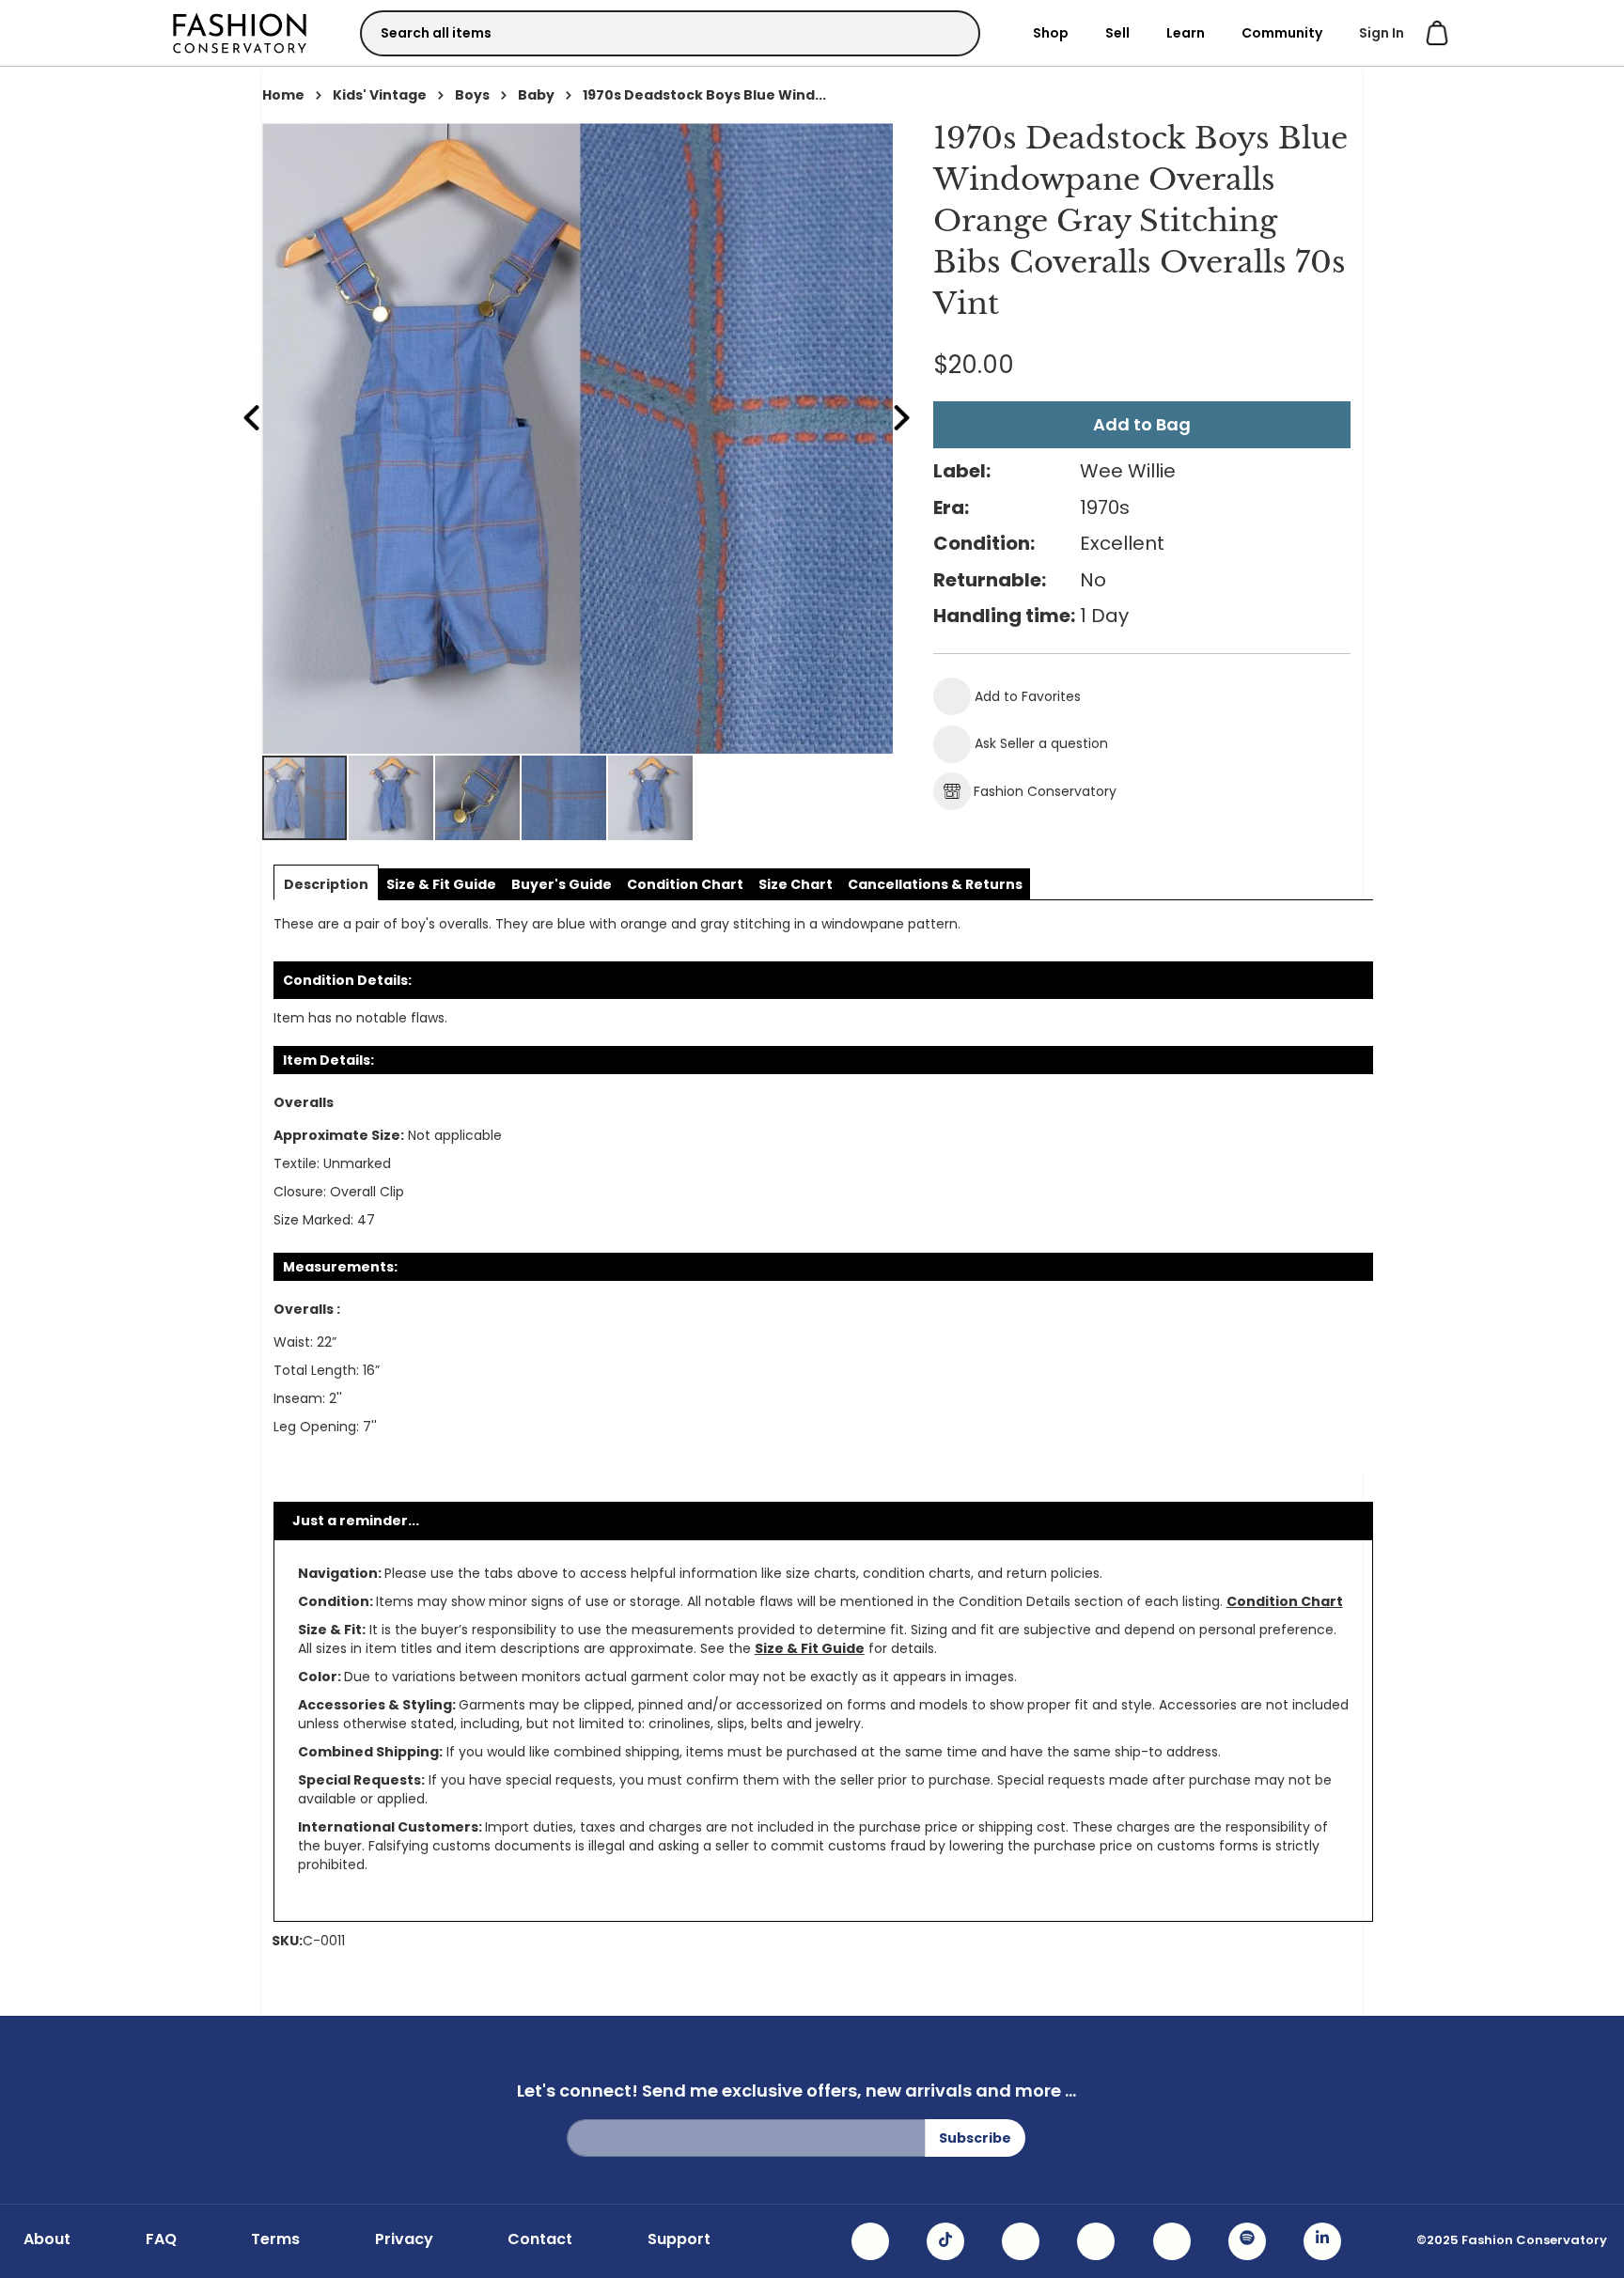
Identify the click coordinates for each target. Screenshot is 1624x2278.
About (47, 2239)
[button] (392, 798)
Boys (472, 95)
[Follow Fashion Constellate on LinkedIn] (1322, 2241)
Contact (540, 2239)
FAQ (161, 2239)
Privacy (404, 2239)
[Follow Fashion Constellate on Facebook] (1021, 2241)
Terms (275, 2239)
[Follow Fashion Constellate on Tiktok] (945, 2241)
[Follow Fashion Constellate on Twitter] (1096, 2241)
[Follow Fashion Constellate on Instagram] (870, 2241)
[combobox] (670, 33)
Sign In (1382, 33)
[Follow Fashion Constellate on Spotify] (1247, 2241)
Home (283, 95)
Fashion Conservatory (1045, 791)
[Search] (949, 32)
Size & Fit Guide (810, 1648)
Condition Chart (1285, 1601)
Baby (536, 95)
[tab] (326, 884)
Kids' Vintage (380, 95)
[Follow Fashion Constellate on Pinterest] (1172, 2241)
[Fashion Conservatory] (240, 32)
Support (679, 2239)
